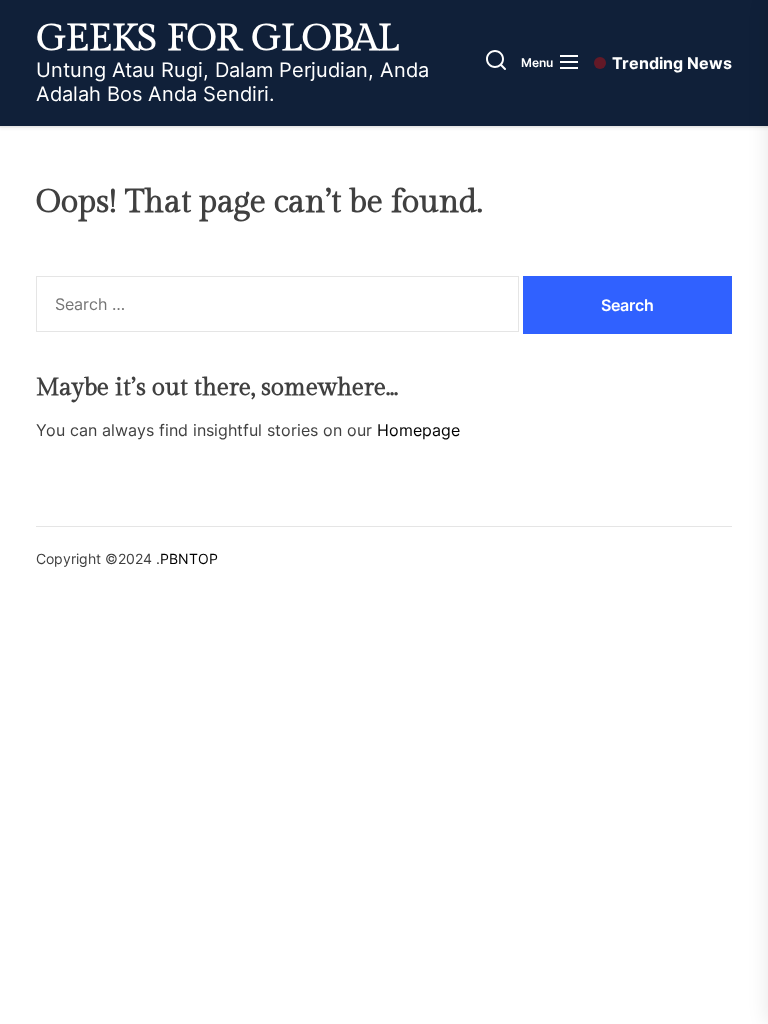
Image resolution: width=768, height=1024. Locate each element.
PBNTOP (189, 558)
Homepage (418, 430)
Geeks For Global (217, 39)
